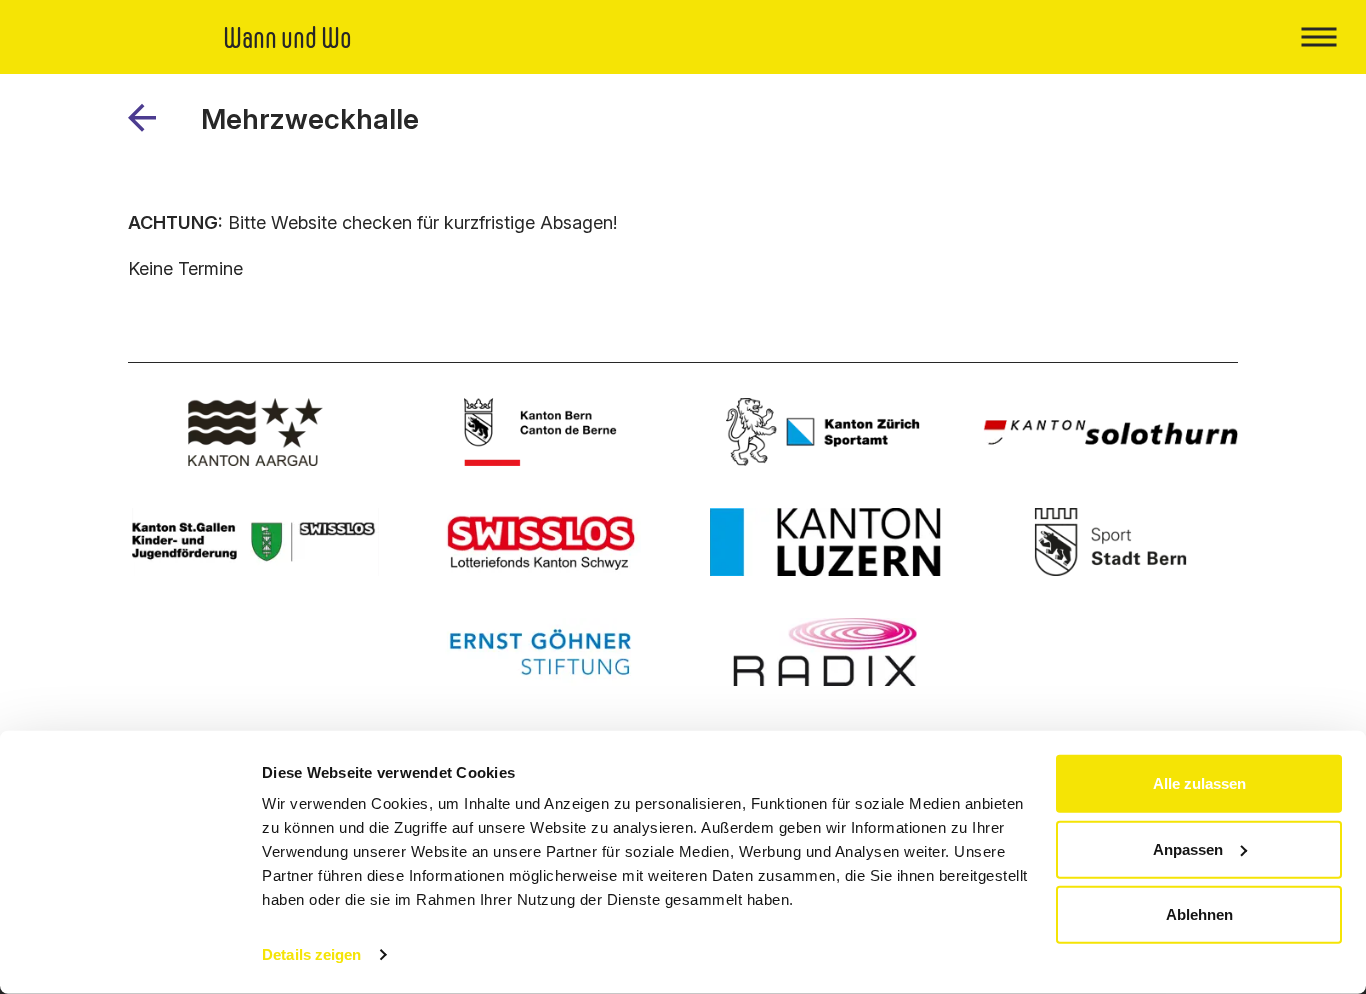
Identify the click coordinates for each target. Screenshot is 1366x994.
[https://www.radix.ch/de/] (825, 652)
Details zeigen (311, 954)
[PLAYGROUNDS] (149, 125)
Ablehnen (1199, 914)
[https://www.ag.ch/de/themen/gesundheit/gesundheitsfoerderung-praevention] (255, 432)
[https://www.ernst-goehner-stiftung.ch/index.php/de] (540, 652)
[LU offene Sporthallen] (825, 542)
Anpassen (1188, 848)
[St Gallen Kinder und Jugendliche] (255, 542)
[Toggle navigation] (1318, 37)
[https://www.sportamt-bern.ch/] (1110, 542)
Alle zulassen (1199, 783)
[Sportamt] (825, 432)
